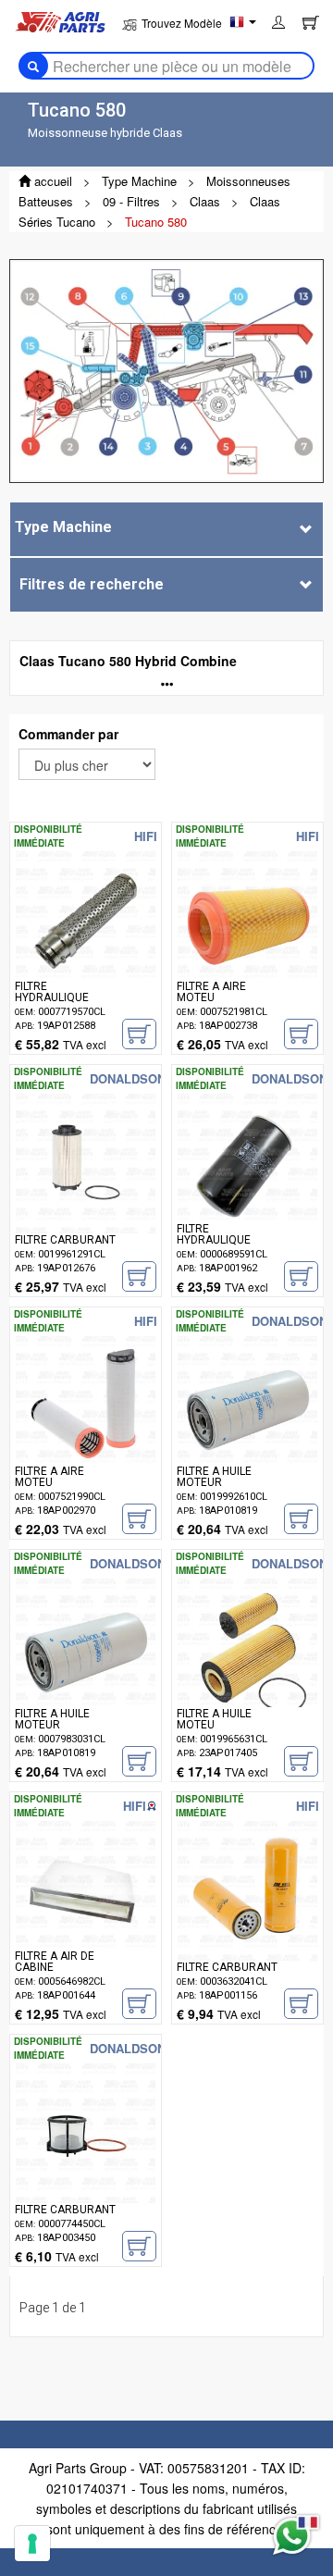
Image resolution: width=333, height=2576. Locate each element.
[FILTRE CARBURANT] (86, 1191)
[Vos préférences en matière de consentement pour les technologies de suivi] (32, 2544)
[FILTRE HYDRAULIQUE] (86, 949)
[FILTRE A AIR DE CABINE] (86, 1919)
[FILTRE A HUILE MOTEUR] (247, 1434)
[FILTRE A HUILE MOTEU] (247, 1676)
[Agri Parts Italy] (60, 20)
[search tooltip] (33, 66)
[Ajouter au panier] (139, 1034)
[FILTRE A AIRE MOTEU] (247, 949)
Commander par (68, 734)
